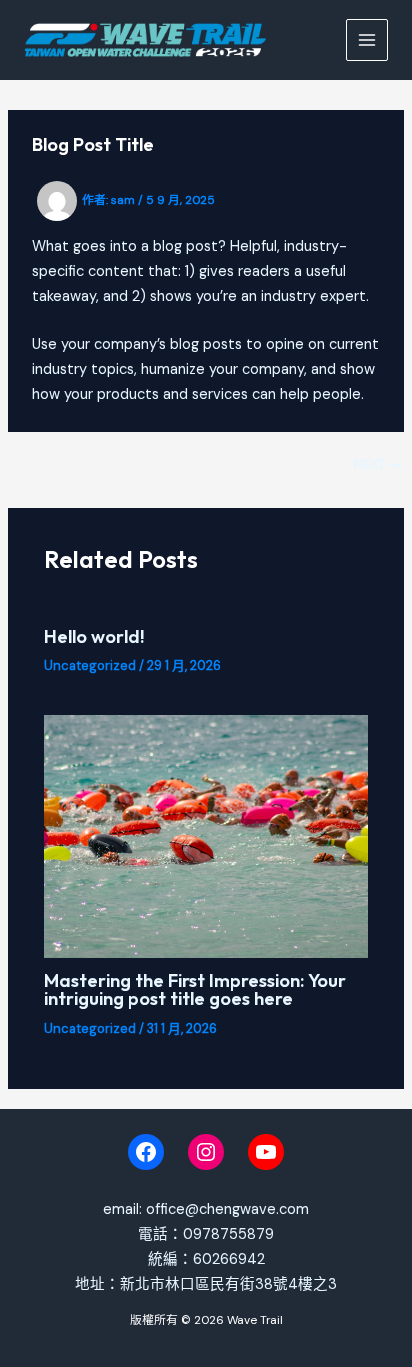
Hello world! (94, 636)
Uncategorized (90, 665)
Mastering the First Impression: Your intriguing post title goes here (195, 989)
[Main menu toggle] (367, 40)
